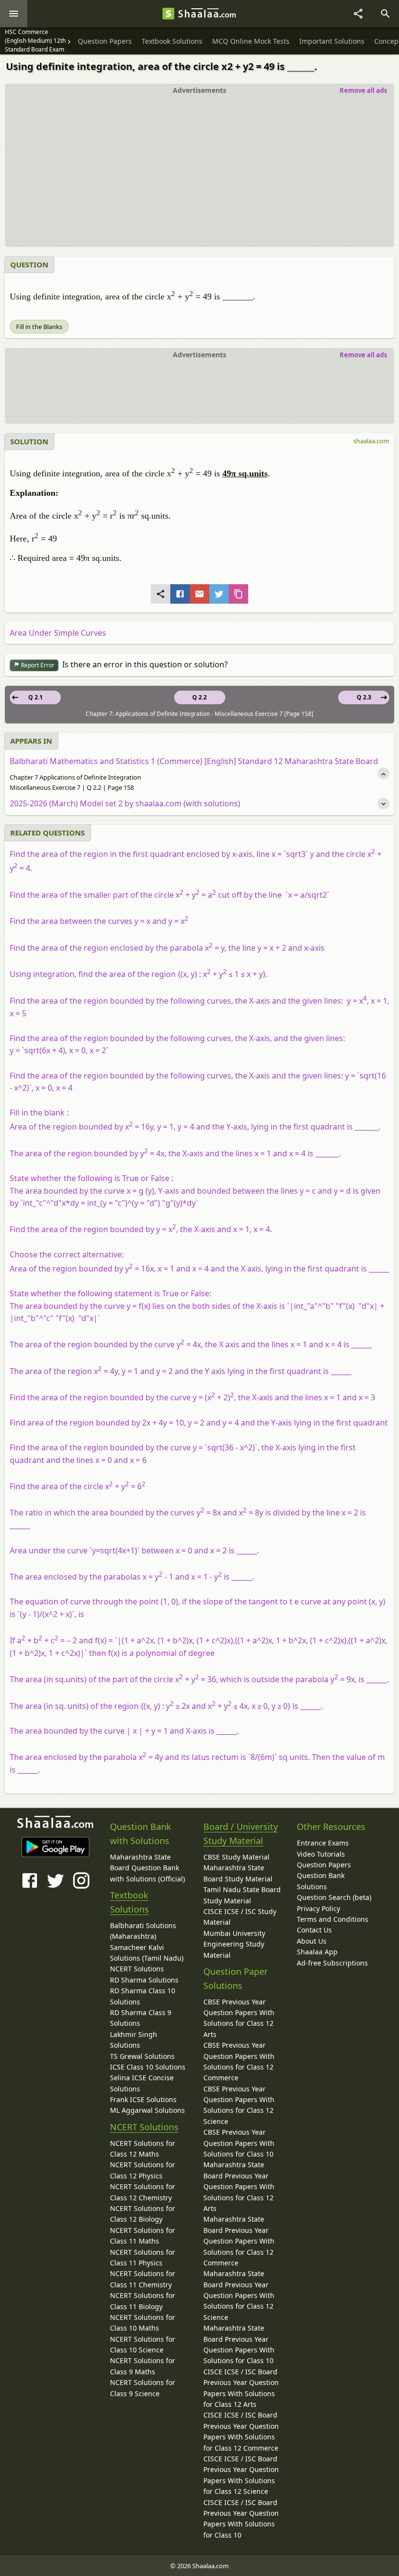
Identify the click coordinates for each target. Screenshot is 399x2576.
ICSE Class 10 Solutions (148, 2067)
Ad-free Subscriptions (332, 1963)
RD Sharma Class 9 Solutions (141, 2018)
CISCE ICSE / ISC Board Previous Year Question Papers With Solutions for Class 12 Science (241, 2475)
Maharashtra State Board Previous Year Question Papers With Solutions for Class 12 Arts (239, 2186)
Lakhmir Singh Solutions (134, 2040)
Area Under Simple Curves (58, 633)
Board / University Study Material (241, 1834)
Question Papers (324, 1865)
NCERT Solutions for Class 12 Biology (143, 2214)
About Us (312, 1941)
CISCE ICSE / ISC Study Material (240, 1917)
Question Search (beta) (334, 1897)
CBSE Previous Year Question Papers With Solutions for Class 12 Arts (239, 2018)
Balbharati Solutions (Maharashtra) (143, 1931)
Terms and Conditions (333, 1919)
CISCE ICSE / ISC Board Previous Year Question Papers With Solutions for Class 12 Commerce (241, 2431)
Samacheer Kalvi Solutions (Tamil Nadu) (147, 1953)
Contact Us (314, 1930)
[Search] (385, 14)
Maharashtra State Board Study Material (238, 1873)
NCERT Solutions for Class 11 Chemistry (143, 2279)
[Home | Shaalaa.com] (168, 14)
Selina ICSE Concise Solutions (142, 2083)
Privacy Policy (318, 1908)
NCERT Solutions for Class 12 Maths (143, 2149)
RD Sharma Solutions (144, 1980)
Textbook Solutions (129, 1902)
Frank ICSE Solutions (143, 2099)
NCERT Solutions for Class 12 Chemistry (143, 2192)
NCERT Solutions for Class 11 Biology (143, 2301)
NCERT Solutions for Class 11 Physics (143, 2257)
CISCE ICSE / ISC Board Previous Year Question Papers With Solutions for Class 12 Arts (241, 2388)
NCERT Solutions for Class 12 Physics (143, 2170)
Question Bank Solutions (321, 1881)
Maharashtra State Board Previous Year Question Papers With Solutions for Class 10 (239, 2344)
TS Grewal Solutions (142, 2056)
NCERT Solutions (137, 1969)
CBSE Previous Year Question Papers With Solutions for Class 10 (239, 2143)
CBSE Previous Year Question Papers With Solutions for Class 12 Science (239, 2105)
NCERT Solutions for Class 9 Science (143, 2388)
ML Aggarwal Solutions (147, 2110)
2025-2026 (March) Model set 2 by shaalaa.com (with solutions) (125, 803)
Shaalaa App (317, 1952)
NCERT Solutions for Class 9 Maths (143, 2366)
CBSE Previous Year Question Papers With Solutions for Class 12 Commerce (239, 2061)
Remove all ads (363, 90)
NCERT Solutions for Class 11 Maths (143, 2236)
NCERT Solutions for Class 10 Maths (143, 2323)
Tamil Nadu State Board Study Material (242, 1895)
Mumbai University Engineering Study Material (234, 1944)
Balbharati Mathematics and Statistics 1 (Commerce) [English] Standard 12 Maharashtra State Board (194, 761)
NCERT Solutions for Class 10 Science (143, 2344)
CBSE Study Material (236, 1857)
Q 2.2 (199, 697)
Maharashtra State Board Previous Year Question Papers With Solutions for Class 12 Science (239, 2295)
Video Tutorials (321, 1854)
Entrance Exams (323, 1843)
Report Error (37, 665)
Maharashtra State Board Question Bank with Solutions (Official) (147, 1868)
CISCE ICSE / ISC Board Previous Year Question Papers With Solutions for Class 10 (241, 2519)
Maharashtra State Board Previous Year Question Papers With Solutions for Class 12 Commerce (239, 2241)
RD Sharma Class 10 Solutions (143, 1996)
